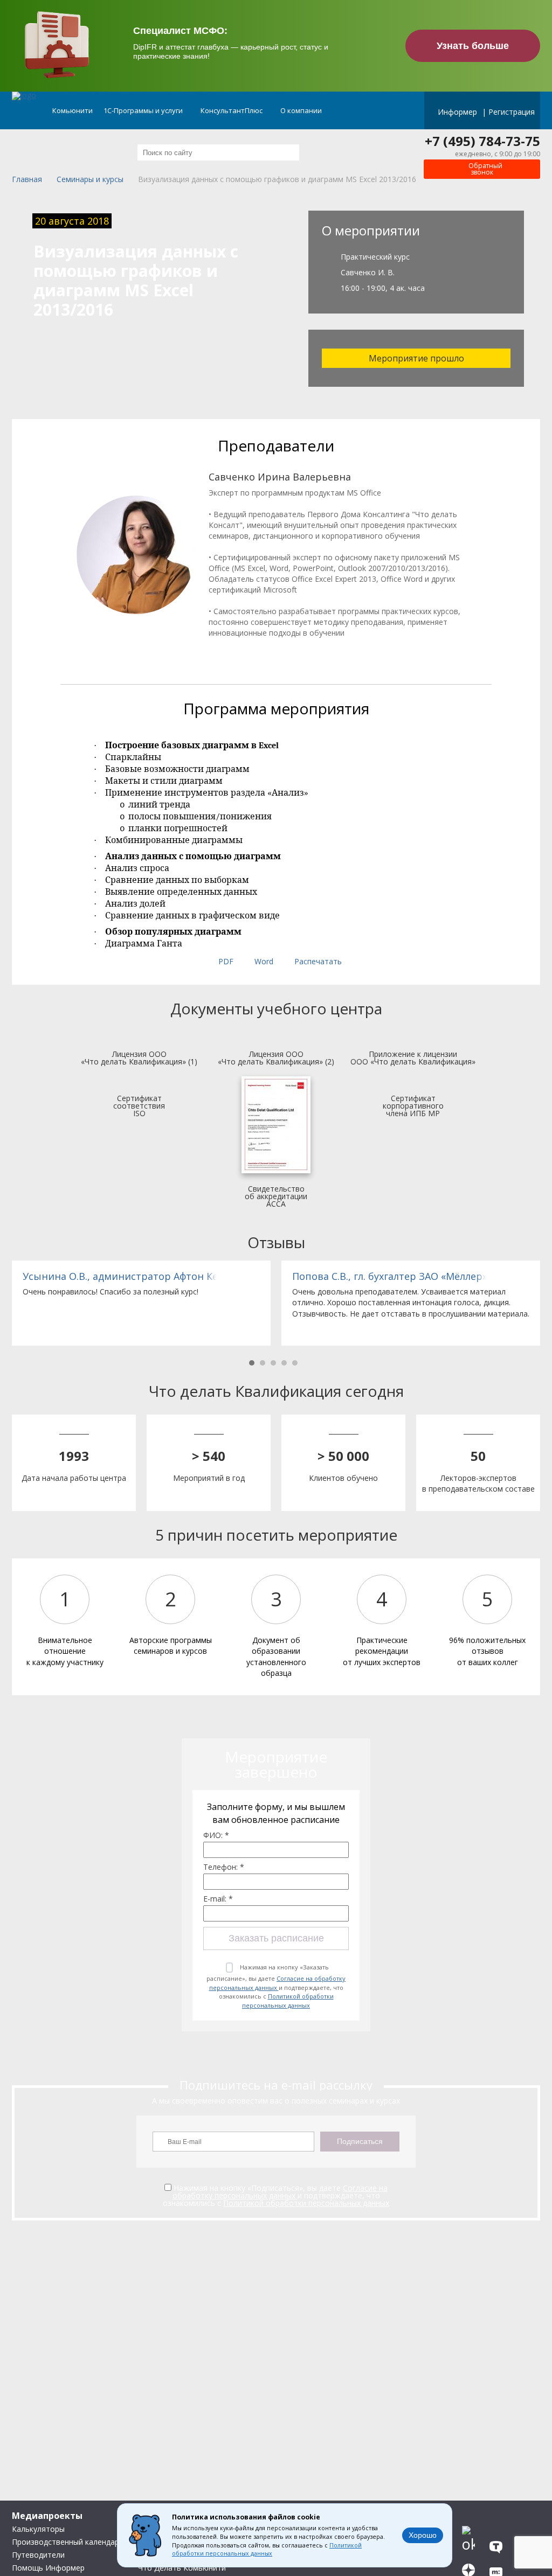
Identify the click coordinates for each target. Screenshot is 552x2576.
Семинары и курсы (90, 180)
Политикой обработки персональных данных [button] (267, 2550)
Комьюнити (73, 110)
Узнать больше (473, 46)
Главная (27, 180)
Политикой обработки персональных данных (288, 2001)
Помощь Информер (48, 2568)
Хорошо (423, 2535)
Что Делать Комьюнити (182, 2568)
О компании (302, 110)
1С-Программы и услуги (144, 110)
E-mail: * (218, 1899)
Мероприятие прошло (416, 358)
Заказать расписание (276, 1938)
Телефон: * (224, 1867)
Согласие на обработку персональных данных (278, 1983)
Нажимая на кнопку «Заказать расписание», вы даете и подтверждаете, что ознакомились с (276, 1986)
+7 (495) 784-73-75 (482, 141)
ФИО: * (216, 1835)
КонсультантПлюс (232, 110)
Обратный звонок (485, 169)
